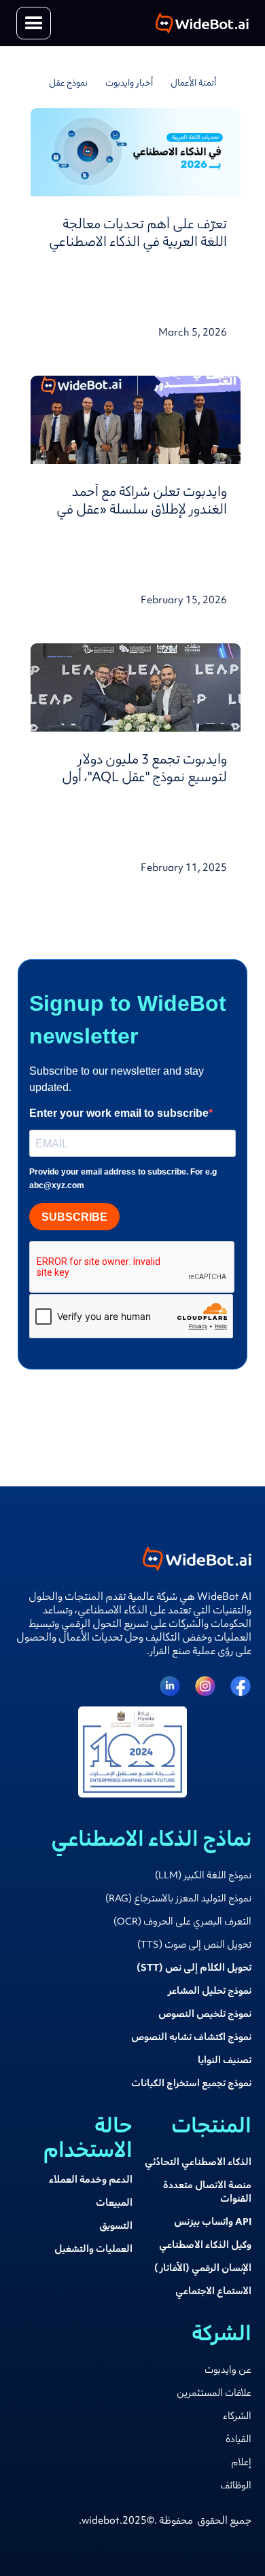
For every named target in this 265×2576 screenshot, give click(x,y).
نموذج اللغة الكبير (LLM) (203, 1876)
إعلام (241, 2463)
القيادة (238, 2440)
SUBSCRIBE (74, 1217)
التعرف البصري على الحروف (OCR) (182, 1922)
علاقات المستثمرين (214, 2394)
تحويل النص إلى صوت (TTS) (194, 1946)
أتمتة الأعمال (193, 84)
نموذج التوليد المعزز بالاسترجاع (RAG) (178, 1899)
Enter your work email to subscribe (119, 1113)
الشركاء (237, 2417)
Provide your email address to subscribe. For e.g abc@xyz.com (123, 1179)
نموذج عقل (68, 84)
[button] (34, 23)
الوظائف (236, 2486)
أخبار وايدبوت (129, 84)
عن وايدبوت (228, 2371)
